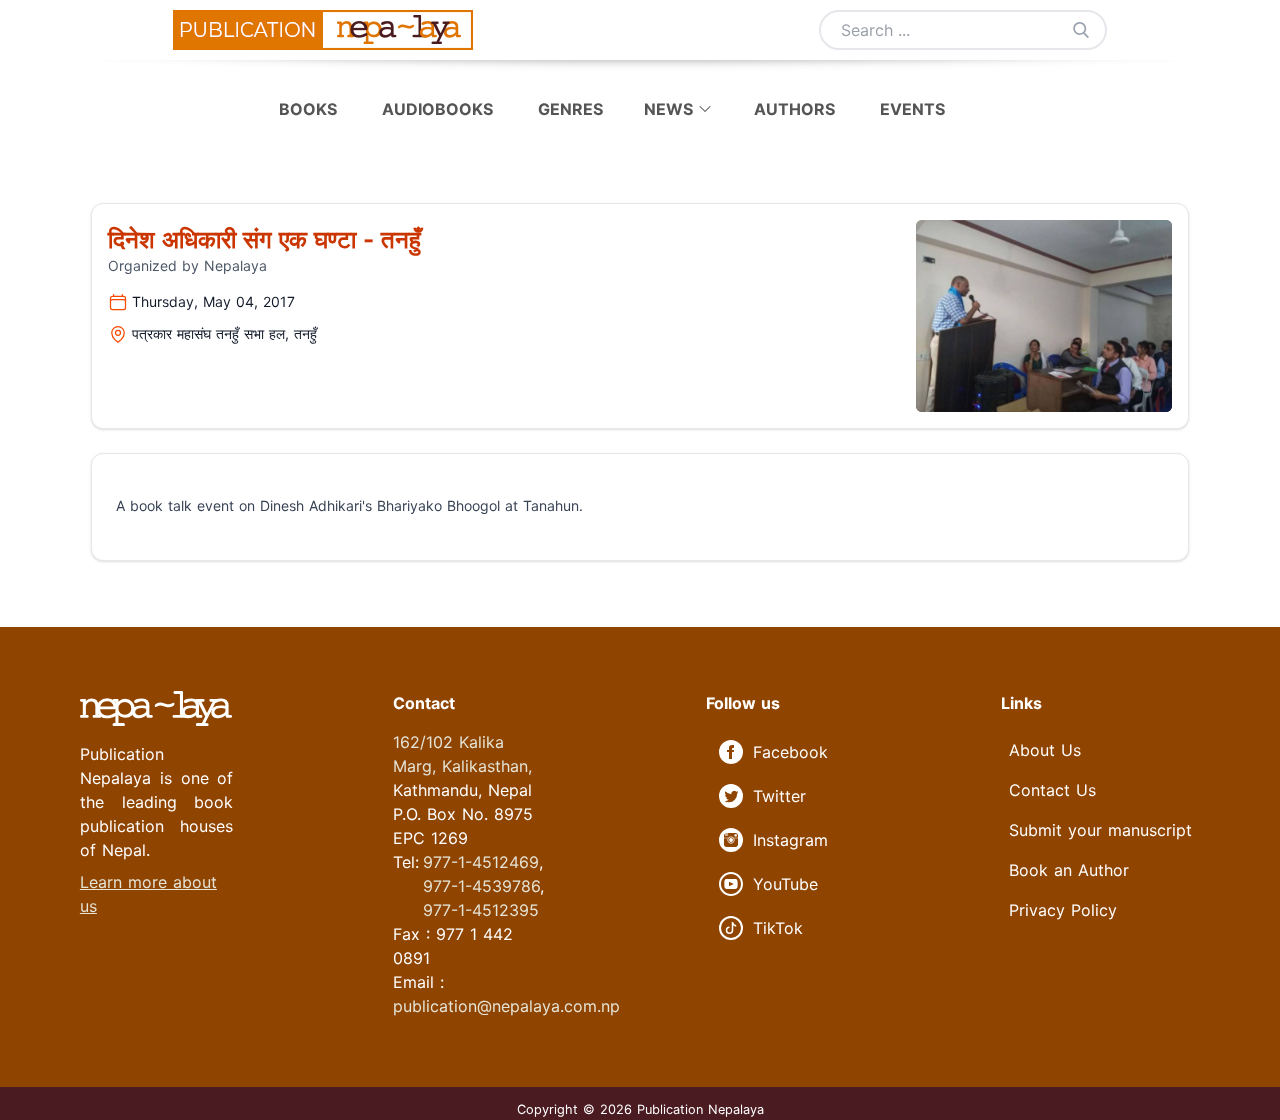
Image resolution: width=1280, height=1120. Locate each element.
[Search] (1081, 30)
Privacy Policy (1063, 910)
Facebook (790, 752)
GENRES (573, 109)
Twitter (779, 796)
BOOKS (310, 109)
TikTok (778, 928)
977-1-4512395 (481, 910)
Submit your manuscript (1100, 830)
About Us (1045, 750)
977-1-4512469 (481, 862)
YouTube (785, 884)
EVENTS (912, 109)
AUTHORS (794, 109)
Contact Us (1052, 790)
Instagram (790, 840)
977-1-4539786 (481, 886)
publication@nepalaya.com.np (506, 1006)
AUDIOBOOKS (440, 109)
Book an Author (1069, 870)
